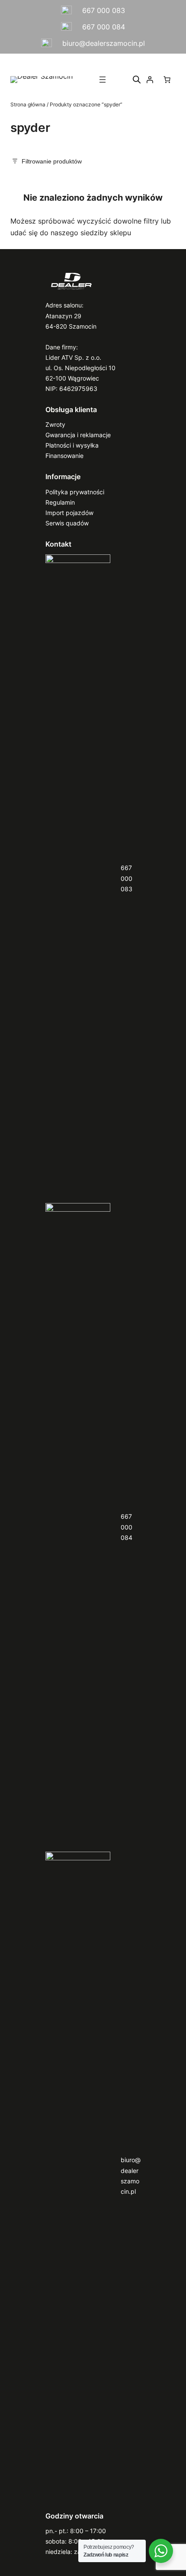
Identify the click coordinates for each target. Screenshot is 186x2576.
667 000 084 (104, 27)
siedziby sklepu (106, 233)
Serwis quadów (67, 523)
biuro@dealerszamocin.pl (104, 43)
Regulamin (60, 502)
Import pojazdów (69, 513)
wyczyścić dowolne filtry (118, 221)
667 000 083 (104, 10)
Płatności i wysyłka (72, 445)
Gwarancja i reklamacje (78, 435)
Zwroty (55, 424)
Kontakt (58, 544)
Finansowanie (64, 456)
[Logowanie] (150, 80)
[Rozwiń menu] (103, 80)
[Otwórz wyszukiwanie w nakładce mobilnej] (137, 79)
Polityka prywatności (75, 492)
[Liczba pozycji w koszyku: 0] (167, 80)
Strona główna (28, 104)
